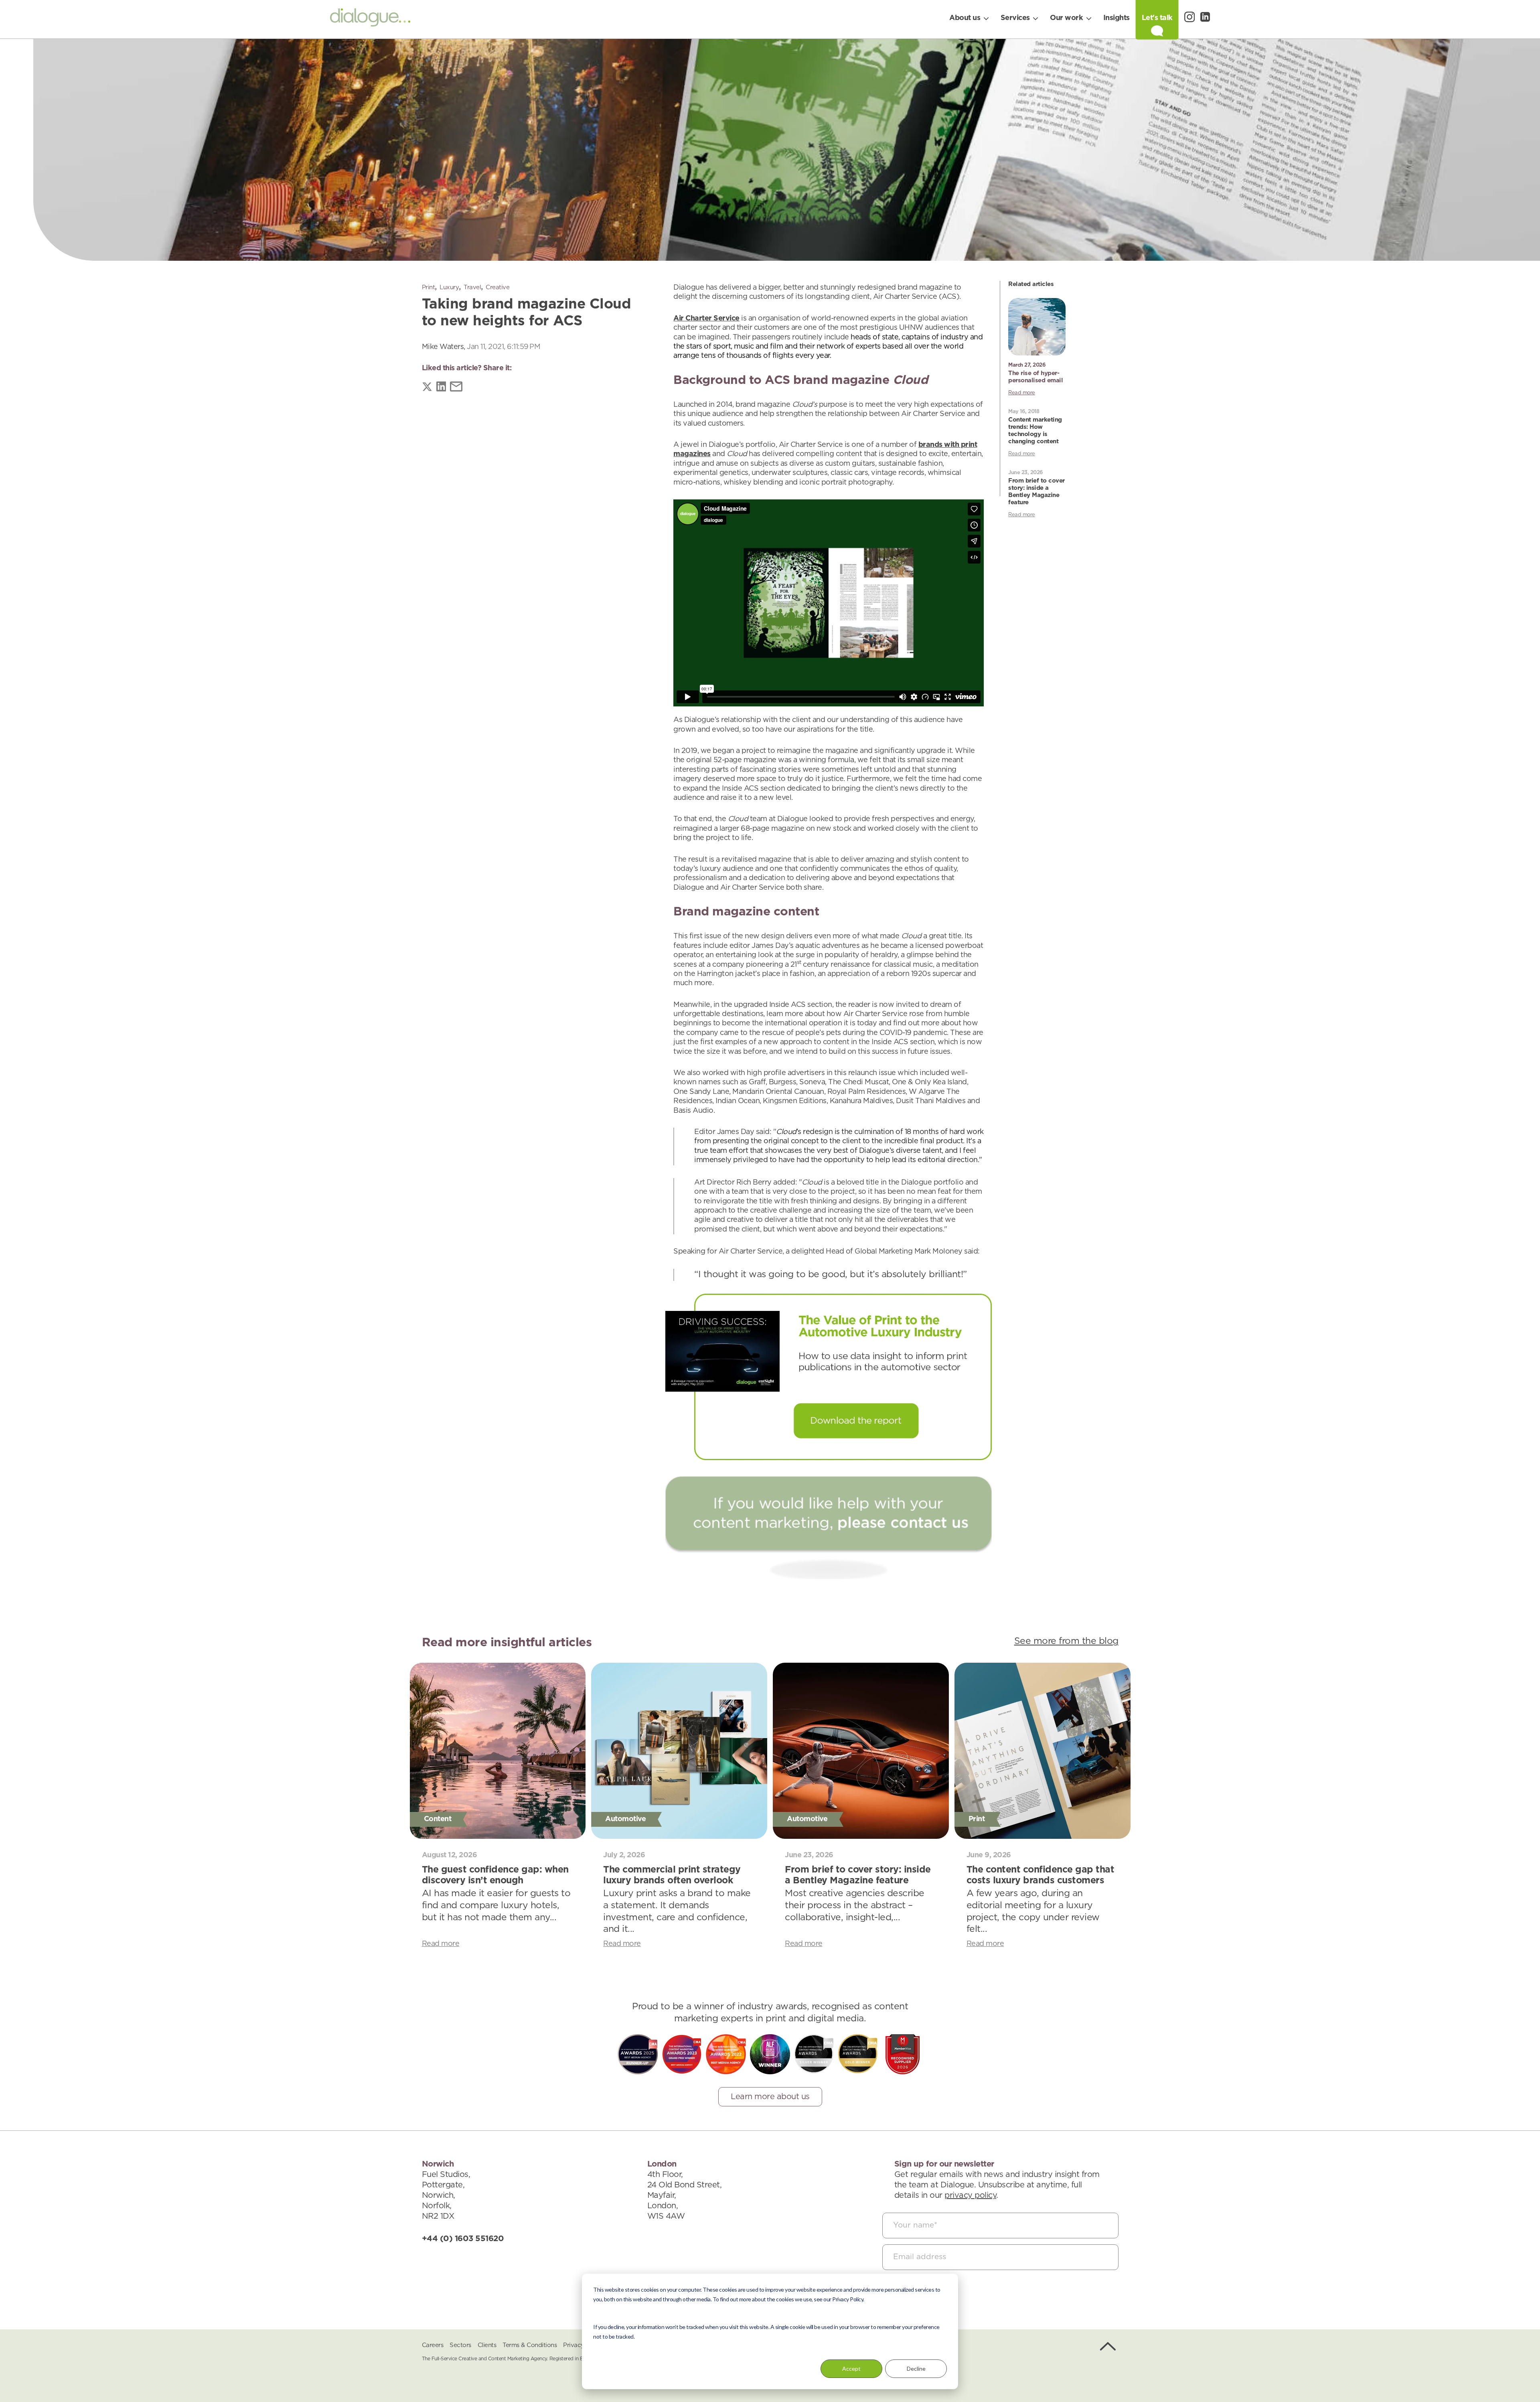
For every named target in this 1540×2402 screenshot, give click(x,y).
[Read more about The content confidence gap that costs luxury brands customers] (1043, 1751)
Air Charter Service (706, 319)
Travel (472, 287)
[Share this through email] (456, 388)
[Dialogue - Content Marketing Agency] (370, 19)
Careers (433, 2345)
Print (429, 287)
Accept (851, 2369)
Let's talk (1157, 18)
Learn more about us (770, 2097)
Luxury (449, 287)
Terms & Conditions (530, 2345)
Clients (487, 2345)
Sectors (460, 2345)
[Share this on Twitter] (427, 388)
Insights (1116, 18)
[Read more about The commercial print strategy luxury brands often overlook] (679, 1751)
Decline (916, 2369)
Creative (497, 287)
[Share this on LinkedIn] (441, 388)
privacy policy (970, 2195)
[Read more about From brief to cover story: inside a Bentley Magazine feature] (861, 1751)
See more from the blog (1066, 1641)
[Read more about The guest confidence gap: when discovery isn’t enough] (498, 1751)
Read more (1022, 393)
